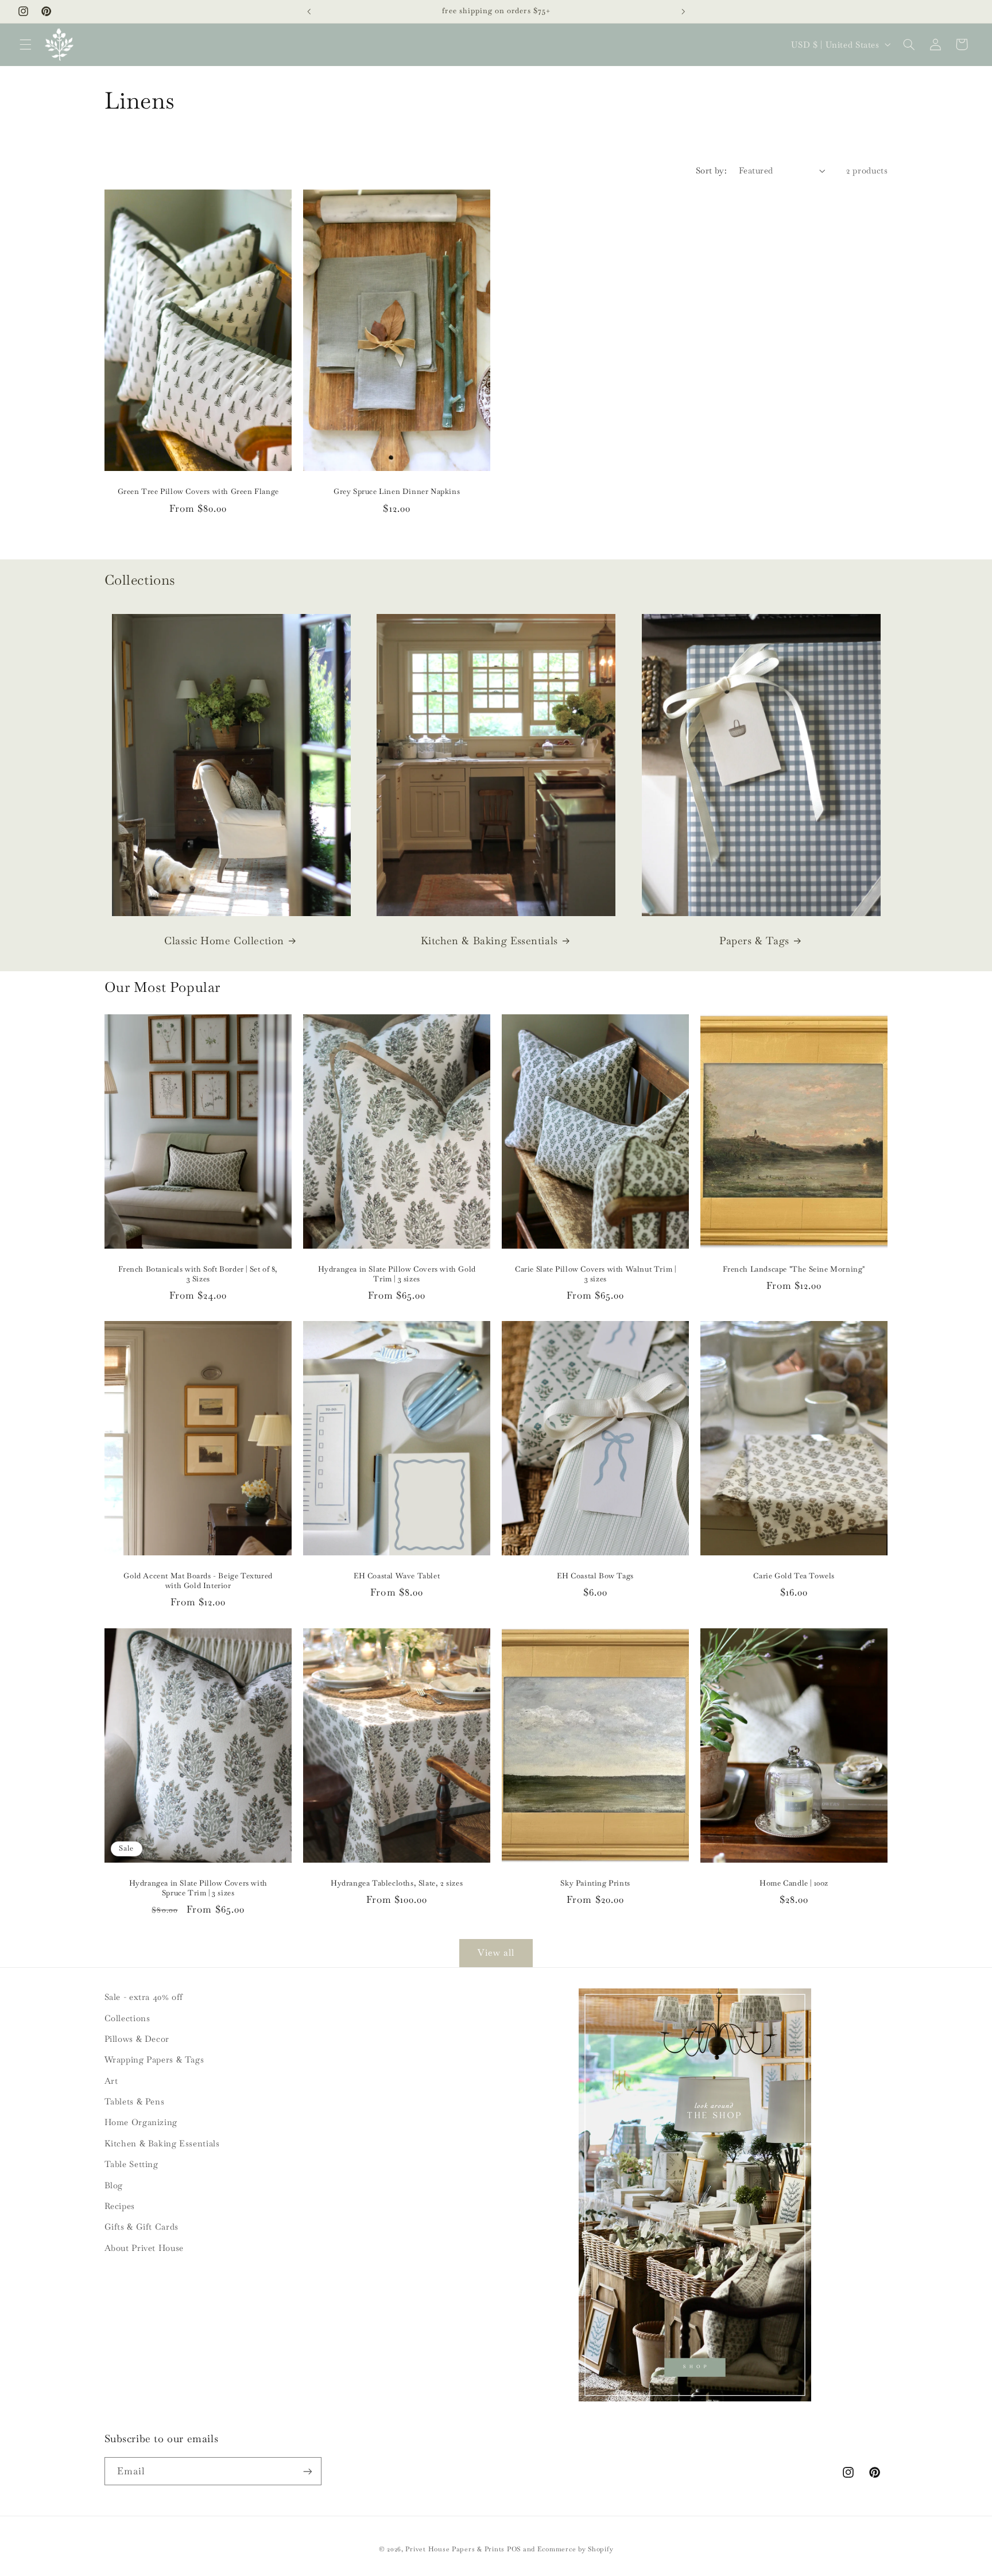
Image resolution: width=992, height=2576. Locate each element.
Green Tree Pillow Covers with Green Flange (198, 492)
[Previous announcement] (309, 11)
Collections (127, 2018)
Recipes (120, 2206)
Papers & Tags (754, 941)
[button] (25, 44)
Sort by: (711, 170)
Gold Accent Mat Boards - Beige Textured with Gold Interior (198, 1581)
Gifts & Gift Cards (142, 2227)
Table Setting (131, 2164)
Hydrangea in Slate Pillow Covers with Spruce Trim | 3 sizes (198, 1888)
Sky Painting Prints (595, 1883)
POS (514, 2549)
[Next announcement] (683, 11)
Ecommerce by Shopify (576, 2549)
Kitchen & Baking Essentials (489, 941)
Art (111, 2081)
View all (496, 1953)
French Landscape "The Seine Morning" (795, 1269)
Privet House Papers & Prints (455, 2549)
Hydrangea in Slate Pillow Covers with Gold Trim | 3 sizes (396, 1274)
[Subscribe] (307, 2471)
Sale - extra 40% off (144, 1997)
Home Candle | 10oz (794, 1883)
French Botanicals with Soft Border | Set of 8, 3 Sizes (198, 1274)
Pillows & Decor (137, 2039)
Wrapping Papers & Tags (154, 2059)
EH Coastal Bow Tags (595, 1577)
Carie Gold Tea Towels (795, 1577)
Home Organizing (141, 2122)
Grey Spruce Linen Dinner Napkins (397, 492)
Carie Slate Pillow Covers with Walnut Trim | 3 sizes (595, 1274)
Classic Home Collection (224, 941)
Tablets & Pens (135, 2101)
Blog (114, 2185)
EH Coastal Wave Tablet (397, 1577)
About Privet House (144, 2248)
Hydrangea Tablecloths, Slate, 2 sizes (397, 1883)
